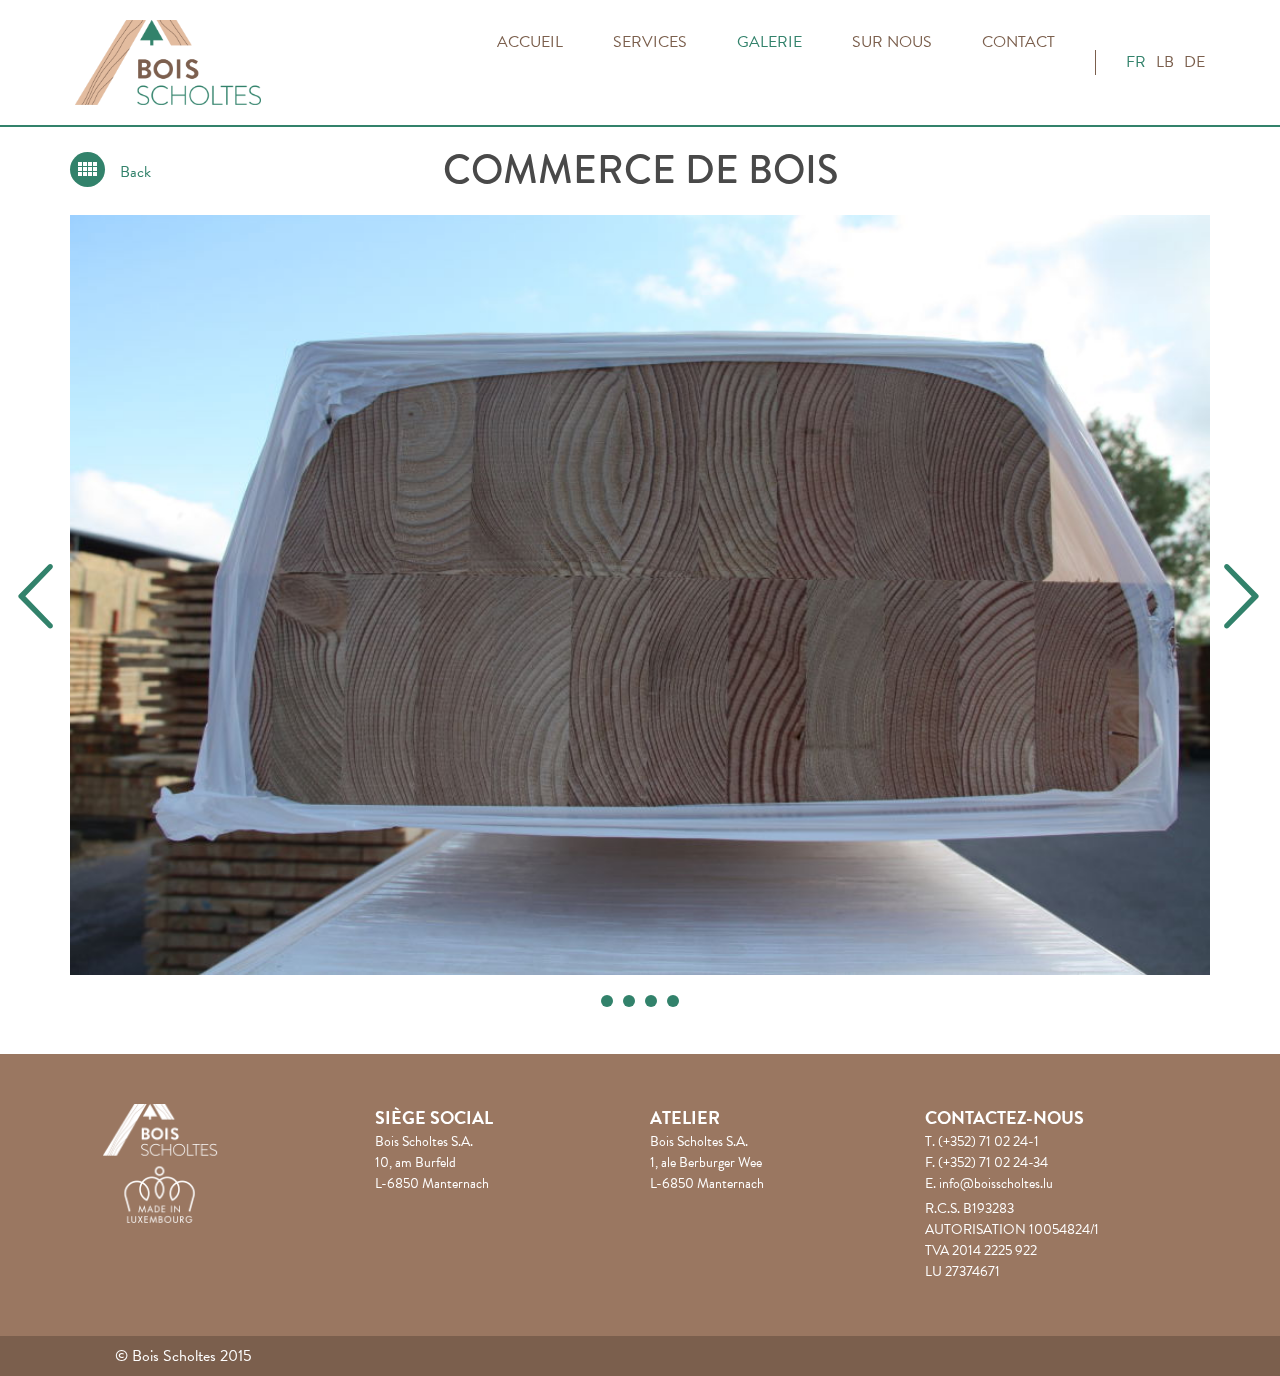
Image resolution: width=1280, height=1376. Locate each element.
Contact (1018, 42)
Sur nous (892, 42)
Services (650, 42)
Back (135, 172)
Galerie (769, 42)
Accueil (530, 42)
